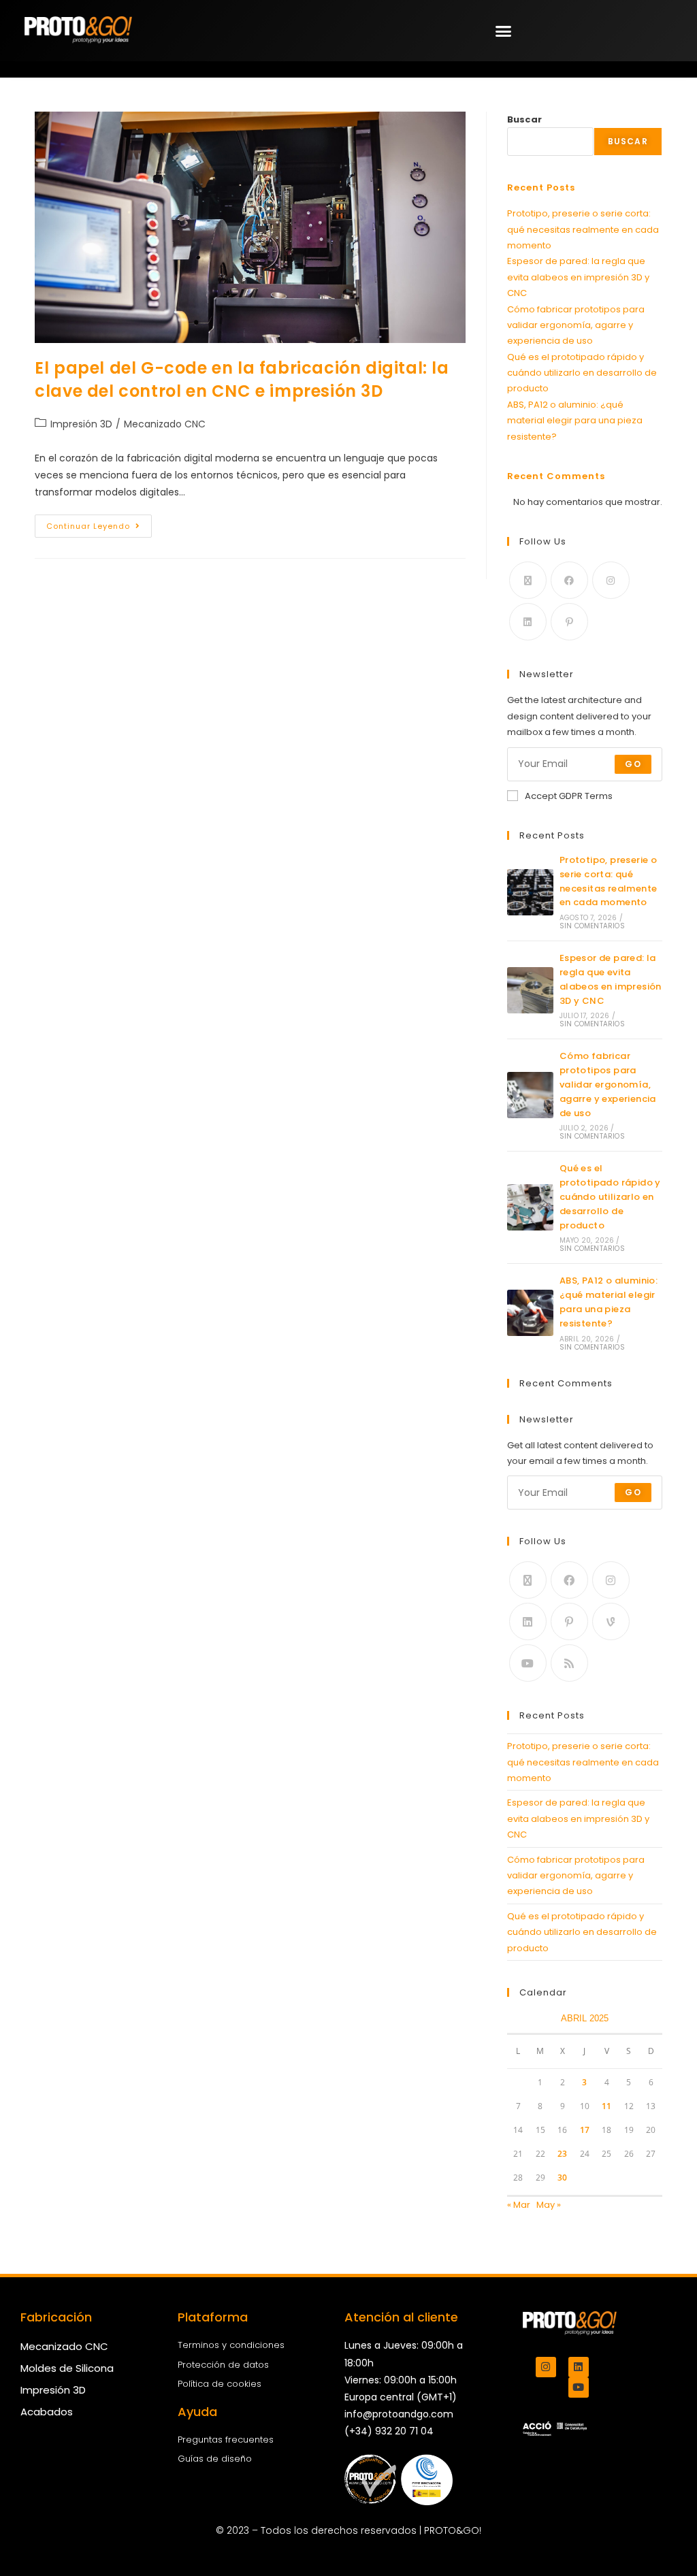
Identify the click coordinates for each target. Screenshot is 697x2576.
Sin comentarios (592, 926)
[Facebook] (569, 580)
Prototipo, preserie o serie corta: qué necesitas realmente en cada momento (583, 229)
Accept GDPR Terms (569, 796)
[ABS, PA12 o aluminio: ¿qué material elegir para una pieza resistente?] (530, 1313)
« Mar (519, 2205)
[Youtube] (528, 1663)
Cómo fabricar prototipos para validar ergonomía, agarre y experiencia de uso (576, 325)
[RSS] (569, 1663)
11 (606, 2106)
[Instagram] (611, 580)
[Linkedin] (579, 2367)
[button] (504, 31)
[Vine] (611, 1621)
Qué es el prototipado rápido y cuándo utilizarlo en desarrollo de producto (582, 373)
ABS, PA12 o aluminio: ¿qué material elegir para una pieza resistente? (575, 421)
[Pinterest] (569, 622)
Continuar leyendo (99, 523)
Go (633, 764)
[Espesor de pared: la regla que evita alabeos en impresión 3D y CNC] (530, 990)
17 (585, 2130)
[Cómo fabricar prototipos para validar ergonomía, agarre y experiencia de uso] (530, 1095)
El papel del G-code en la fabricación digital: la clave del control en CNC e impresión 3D (242, 379)
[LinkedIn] (528, 622)
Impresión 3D (81, 424)
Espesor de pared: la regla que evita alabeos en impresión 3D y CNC (578, 277)
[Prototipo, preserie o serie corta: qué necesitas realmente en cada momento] (530, 892)
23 (562, 2154)
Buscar (524, 119)
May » (549, 2205)
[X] (528, 580)
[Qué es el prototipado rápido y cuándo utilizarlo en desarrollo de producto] (530, 1207)
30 (562, 2178)
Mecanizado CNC (165, 424)
